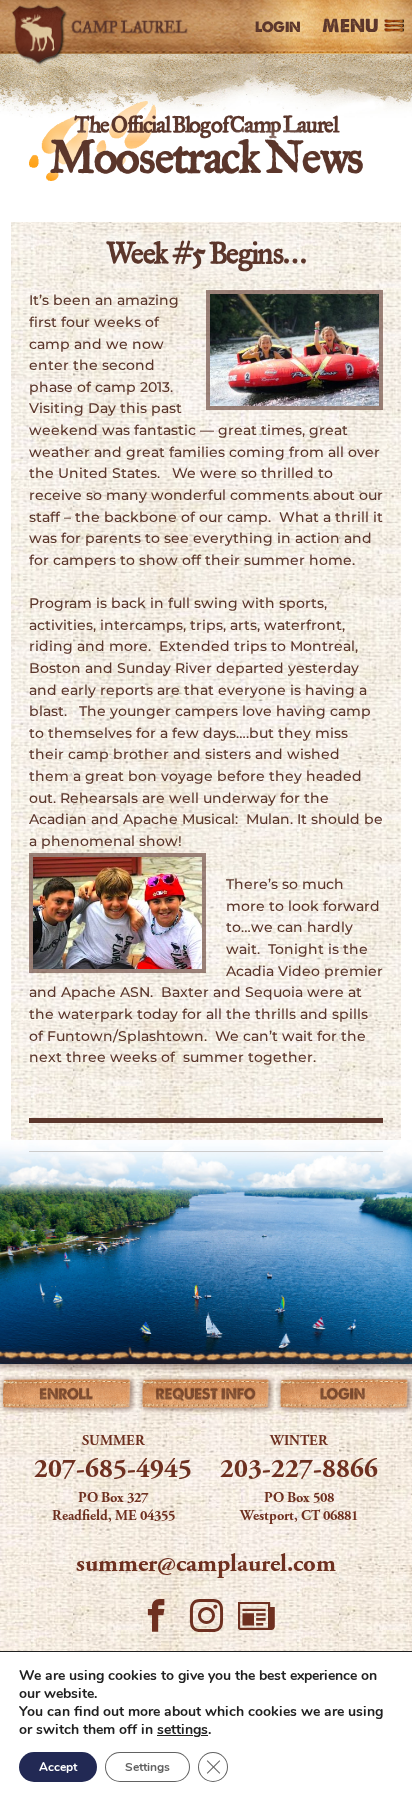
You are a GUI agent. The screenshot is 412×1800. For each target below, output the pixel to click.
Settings (147, 1767)
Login (278, 27)
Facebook (156, 1621)
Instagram (206, 1621)
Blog (256, 1621)
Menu (350, 27)
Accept (58, 1767)
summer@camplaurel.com (206, 1565)
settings (182, 1730)
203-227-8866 (299, 1471)
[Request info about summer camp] (206, 1397)
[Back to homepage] (103, 27)
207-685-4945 (113, 1471)
